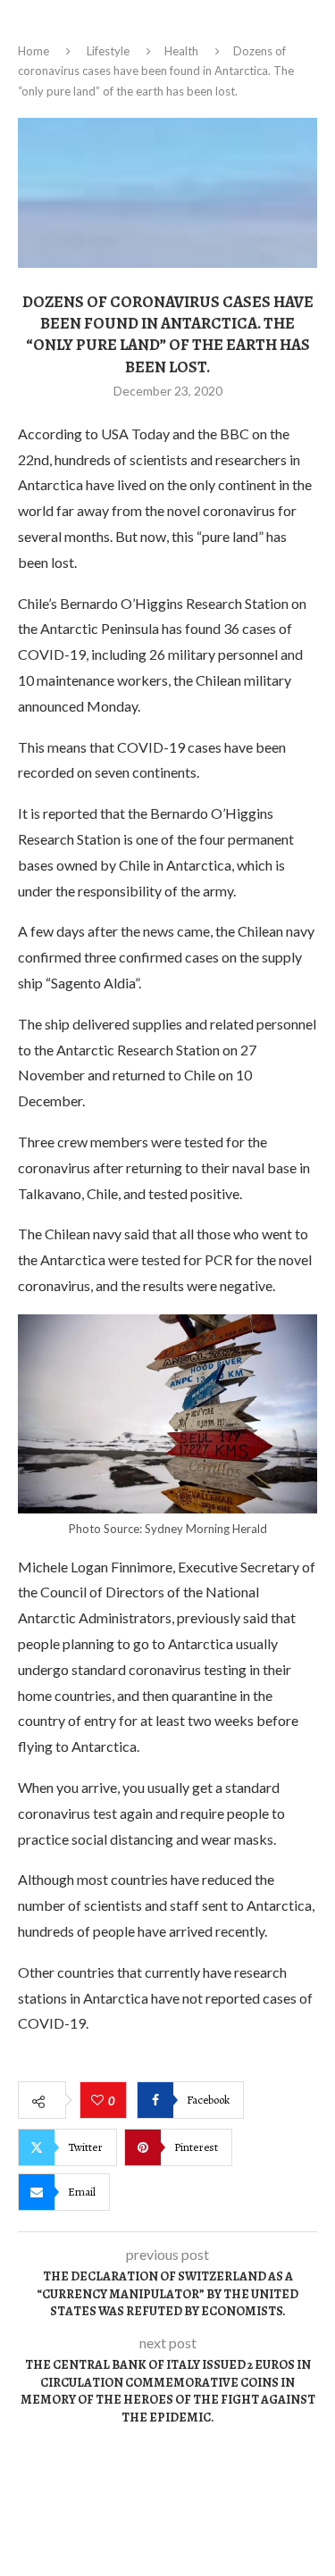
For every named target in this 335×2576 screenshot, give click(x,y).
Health (181, 51)
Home (33, 51)
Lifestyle (108, 51)
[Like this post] (100, 2101)
